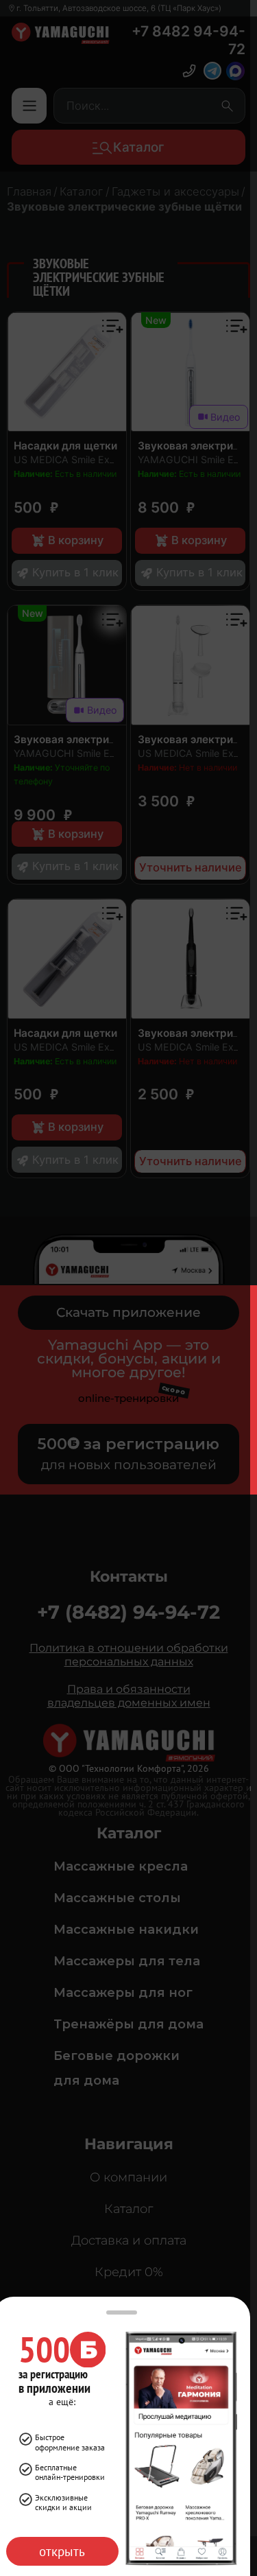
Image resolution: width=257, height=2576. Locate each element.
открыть (62, 2551)
